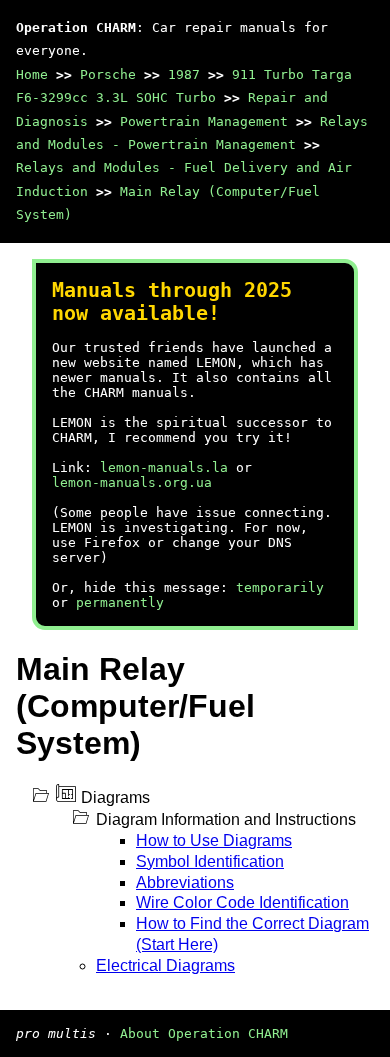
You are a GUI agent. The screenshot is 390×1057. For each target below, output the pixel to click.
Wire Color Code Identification (242, 902)
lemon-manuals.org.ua (132, 482)
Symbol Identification (210, 861)
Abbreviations (185, 882)
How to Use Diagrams (214, 840)
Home (32, 74)
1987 (184, 74)
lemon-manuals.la (164, 467)
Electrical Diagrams (165, 965)
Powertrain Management (204, 121)
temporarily (280, 587)
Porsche (108, 74)
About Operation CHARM (204, 1033)
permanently (120, 602)
